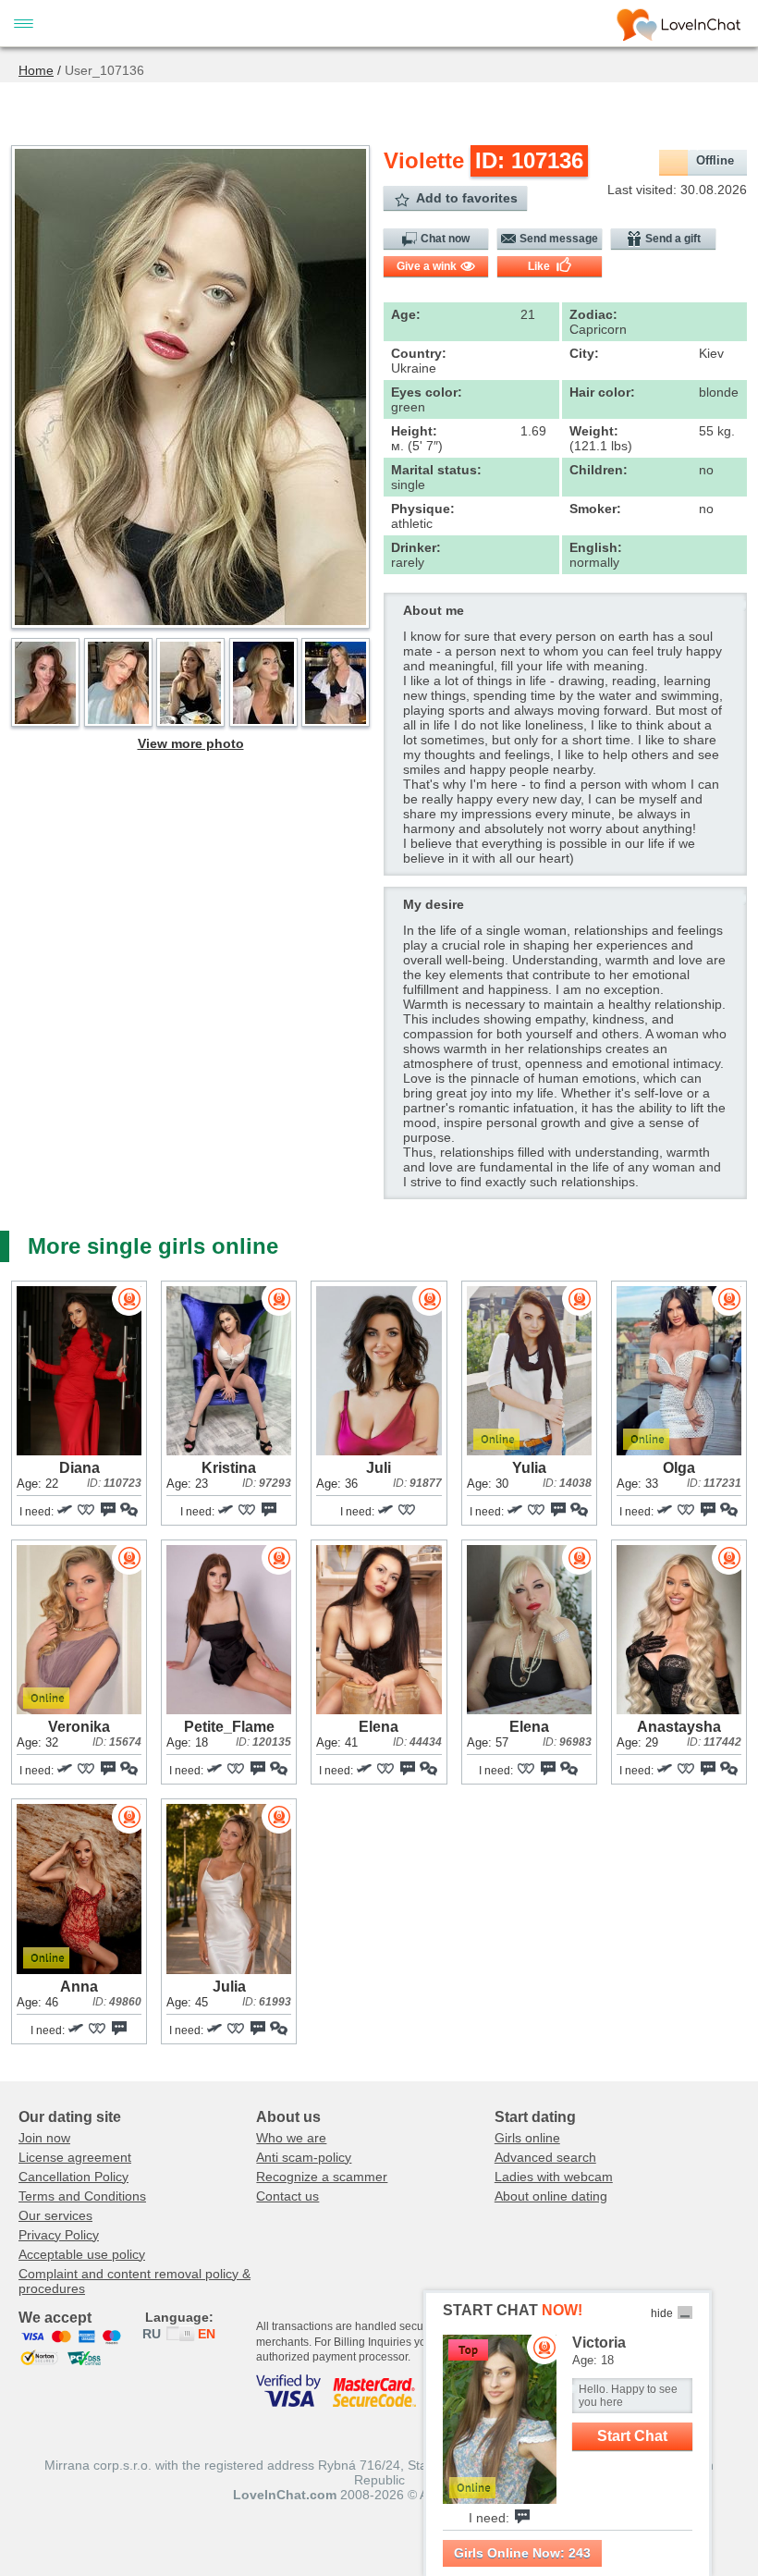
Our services (55, 2215)
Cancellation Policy (73, 2177)
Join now (44, 2138)
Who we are (291, 2138)
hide (662, 2313)
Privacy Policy (59, 2235)
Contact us (287, 2196)
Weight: (594, 431)
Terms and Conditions (82, 2196)
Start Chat (632, 2436)
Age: (406, 314)
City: (584, 353)
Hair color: (602, 392)
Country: (419, 353)
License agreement (75, 2157)
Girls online (527, 2138)
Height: (414, 431)
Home (36, 70)
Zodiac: (593, 314)
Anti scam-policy (304, 2157)
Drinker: (416, 547)
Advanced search (545, 2157)
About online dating (551, 2196)
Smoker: (595, 509)
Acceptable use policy (82, 2254)
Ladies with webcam (554, 2177)
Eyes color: (427, 392)
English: (596, 547)
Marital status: (436, 470)
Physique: (423, 509)
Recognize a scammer (322, 2177)
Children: (599, 470)
